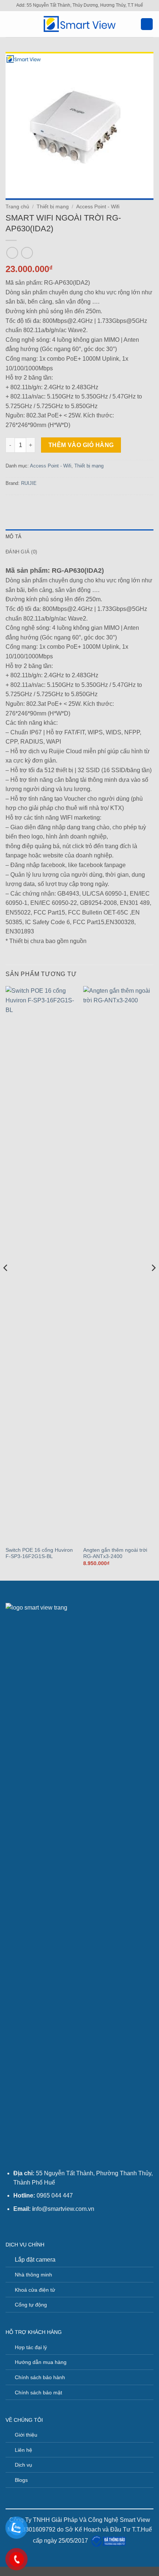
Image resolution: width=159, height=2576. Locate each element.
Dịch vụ (23, 2465)
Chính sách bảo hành (40, 2377)
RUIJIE (29, 483)
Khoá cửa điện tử (35, 2290)
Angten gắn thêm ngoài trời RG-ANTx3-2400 (115, 1553)
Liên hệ (23, 2450)
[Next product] (12, 253)
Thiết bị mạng (53, 207)
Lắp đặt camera (35, 2260)
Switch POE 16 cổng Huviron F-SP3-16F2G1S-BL (39, 1553)
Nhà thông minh (33, 2275)
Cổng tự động (31, 2305)
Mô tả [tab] (13, 537)
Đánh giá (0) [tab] (21, 552)
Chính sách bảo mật (38, 2393)
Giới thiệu (26, 2435)
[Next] (153, 1282)
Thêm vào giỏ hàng (81, 445)
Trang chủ (17, 207)
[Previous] (6, 1282)
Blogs (21, 2480)
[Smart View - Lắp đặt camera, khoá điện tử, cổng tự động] (79, 24)
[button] (10, 24)
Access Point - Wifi (98, 207)
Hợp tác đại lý (31, 2347)
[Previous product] (27, 253)
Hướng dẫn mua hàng (41, 2362)
